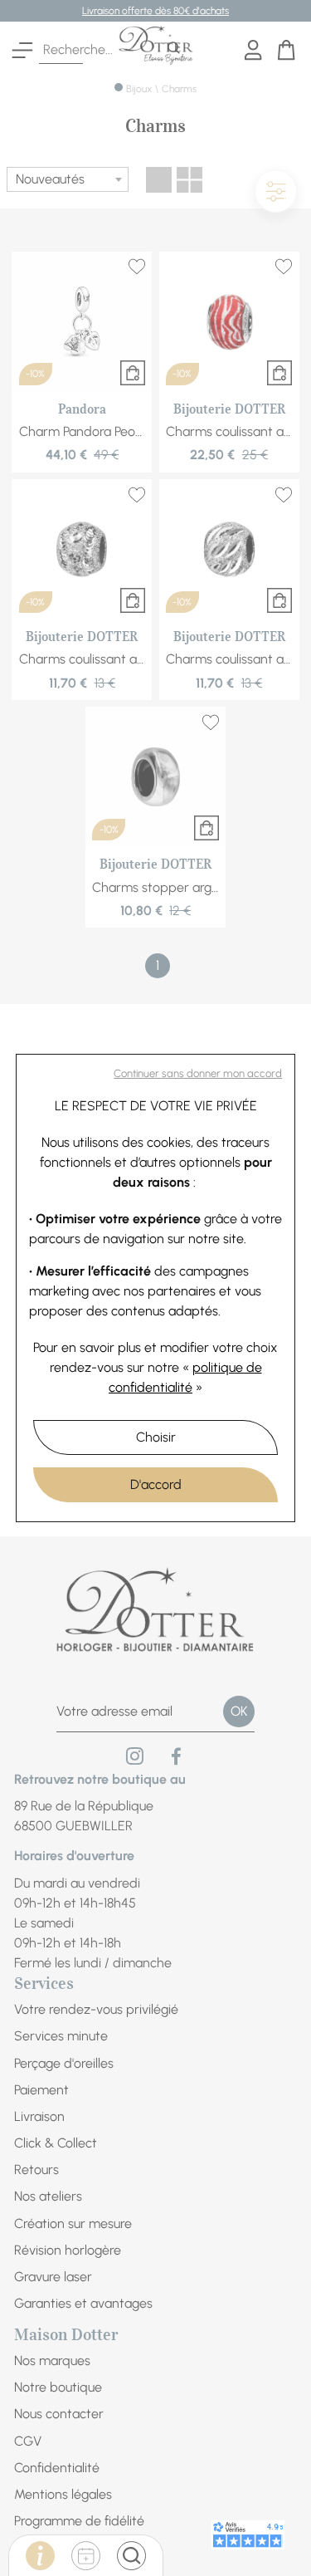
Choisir (156, 1437)
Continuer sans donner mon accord (198, 1073)
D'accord (156, 1484)
